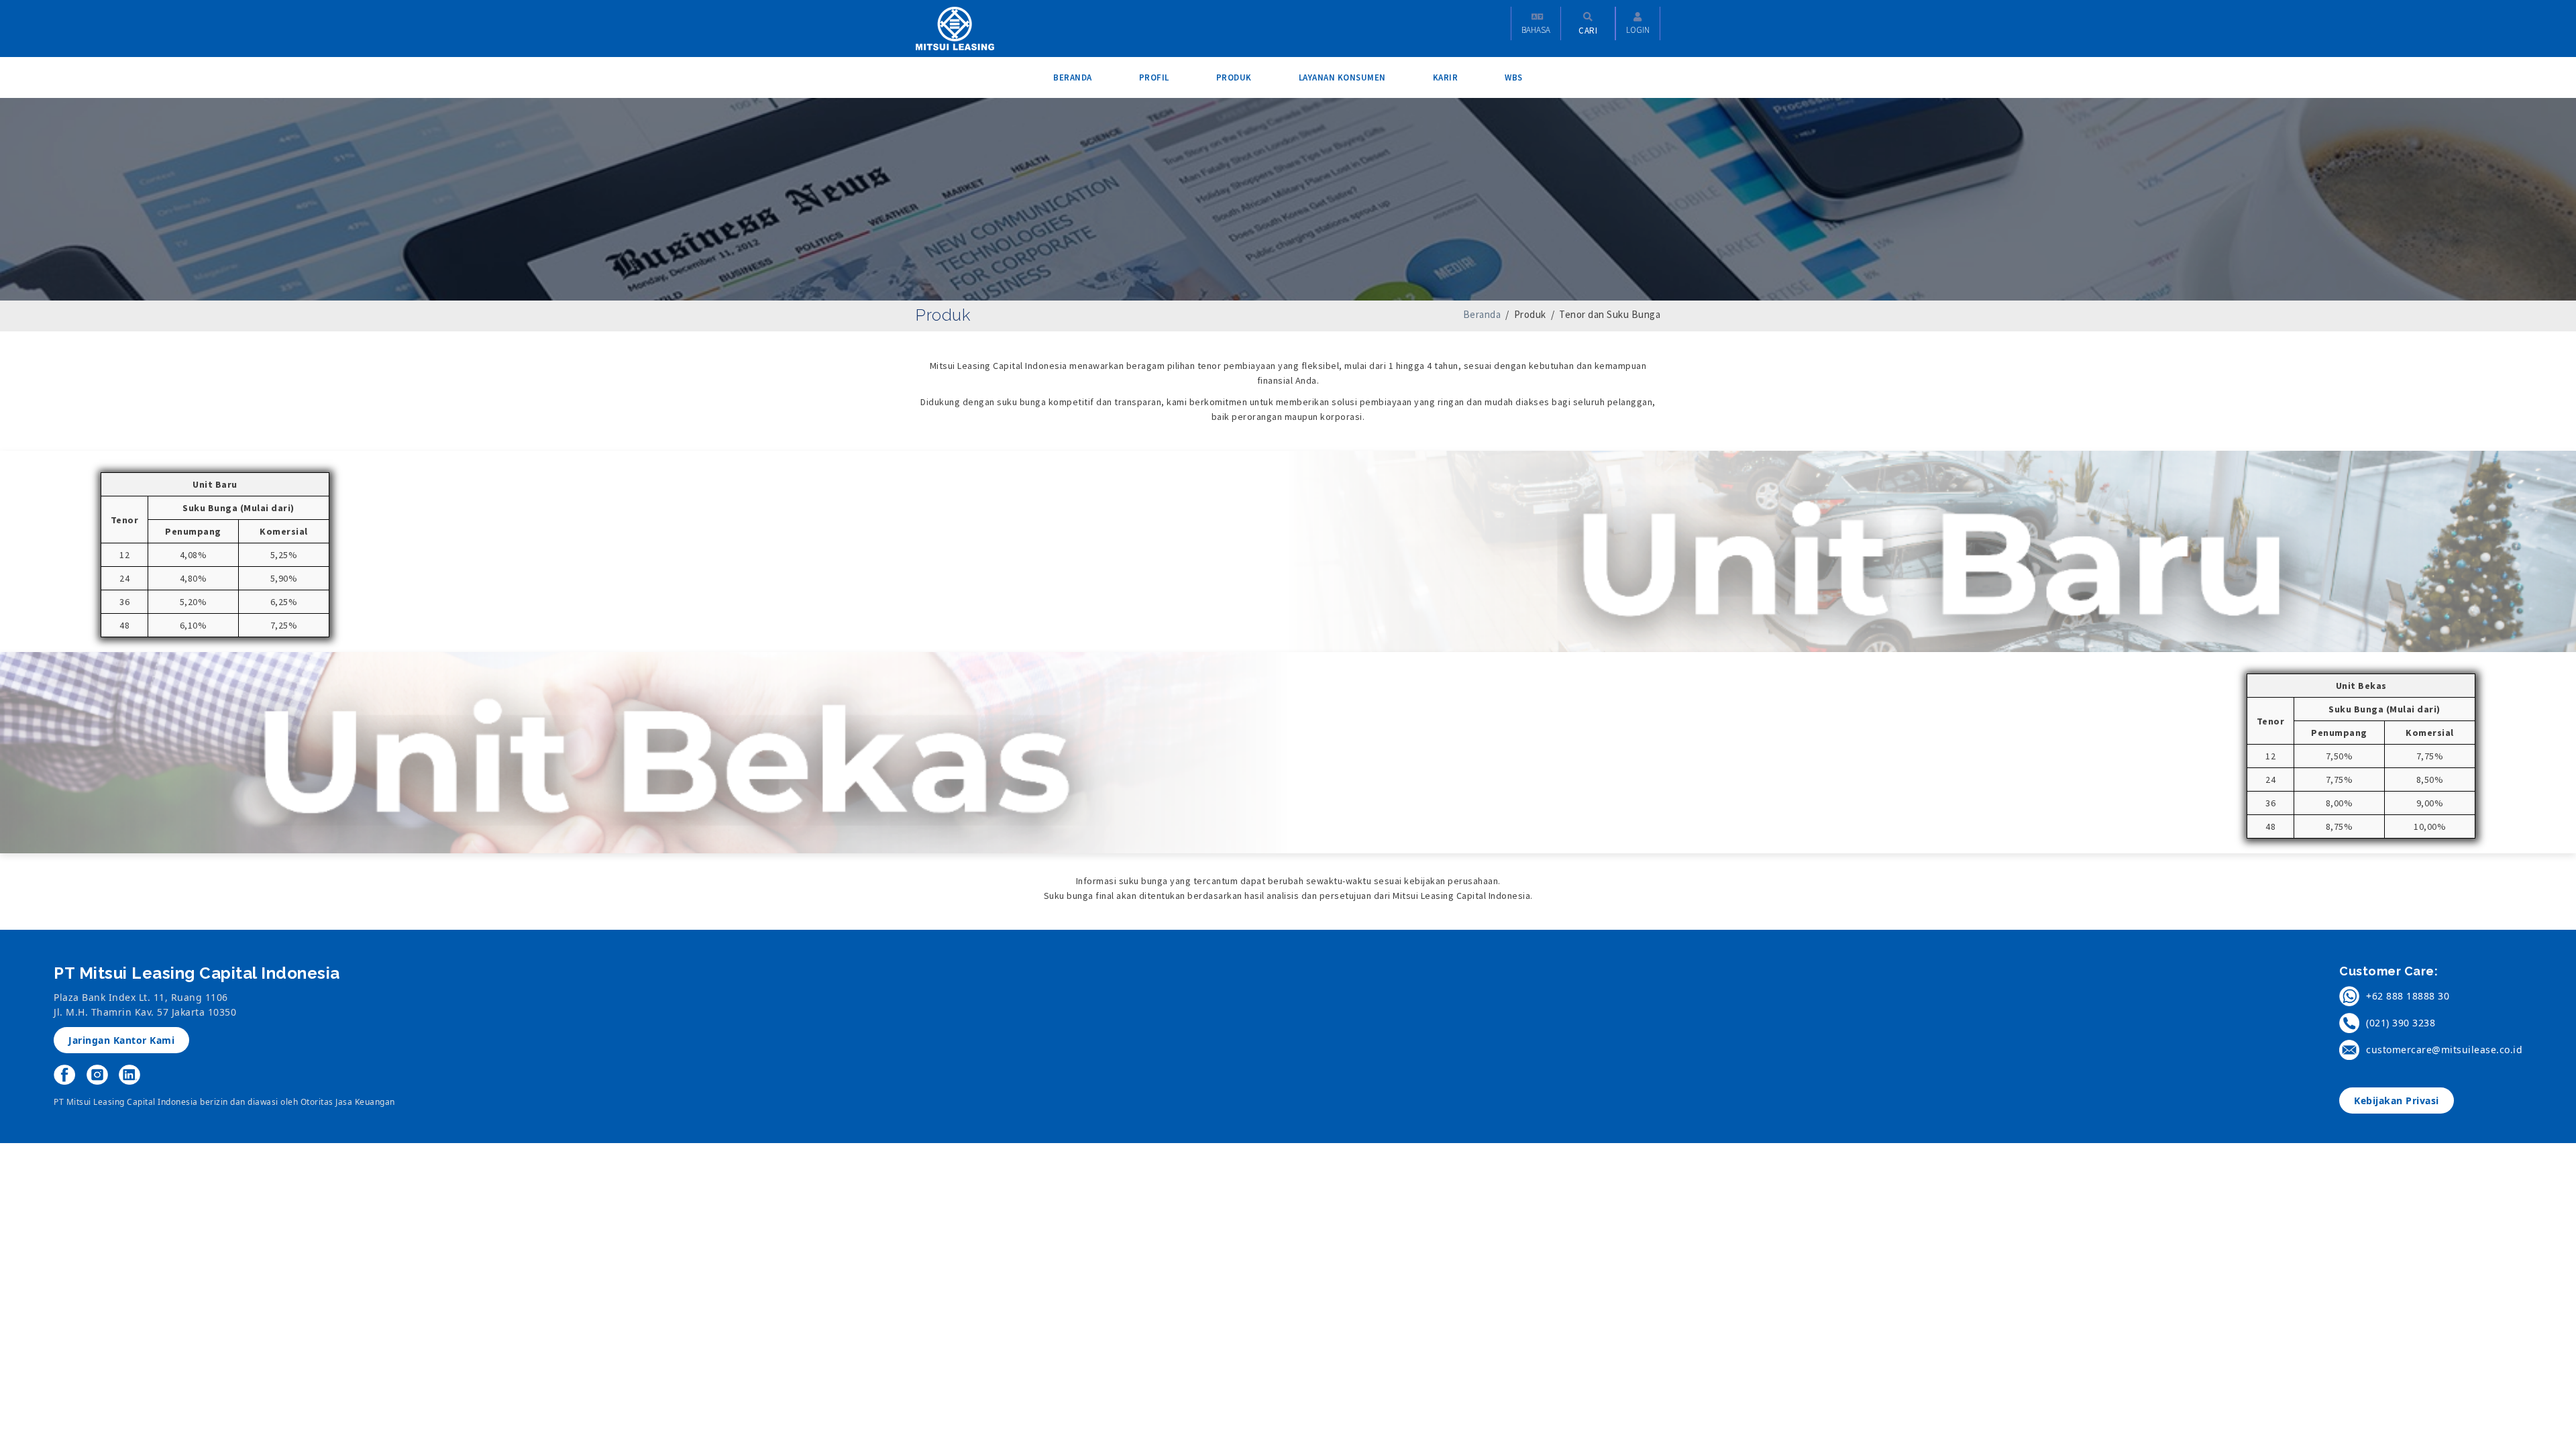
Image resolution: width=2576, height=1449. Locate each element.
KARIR (1446, 77)
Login (1638, 30)
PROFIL (1154, 77)
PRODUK (1234, 77)
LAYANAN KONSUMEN (1342, 77)
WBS (1514, 77)
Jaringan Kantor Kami (121, 1040)
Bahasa (1536, 30)
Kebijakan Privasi (2397, 1101)
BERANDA (1073, 77)
